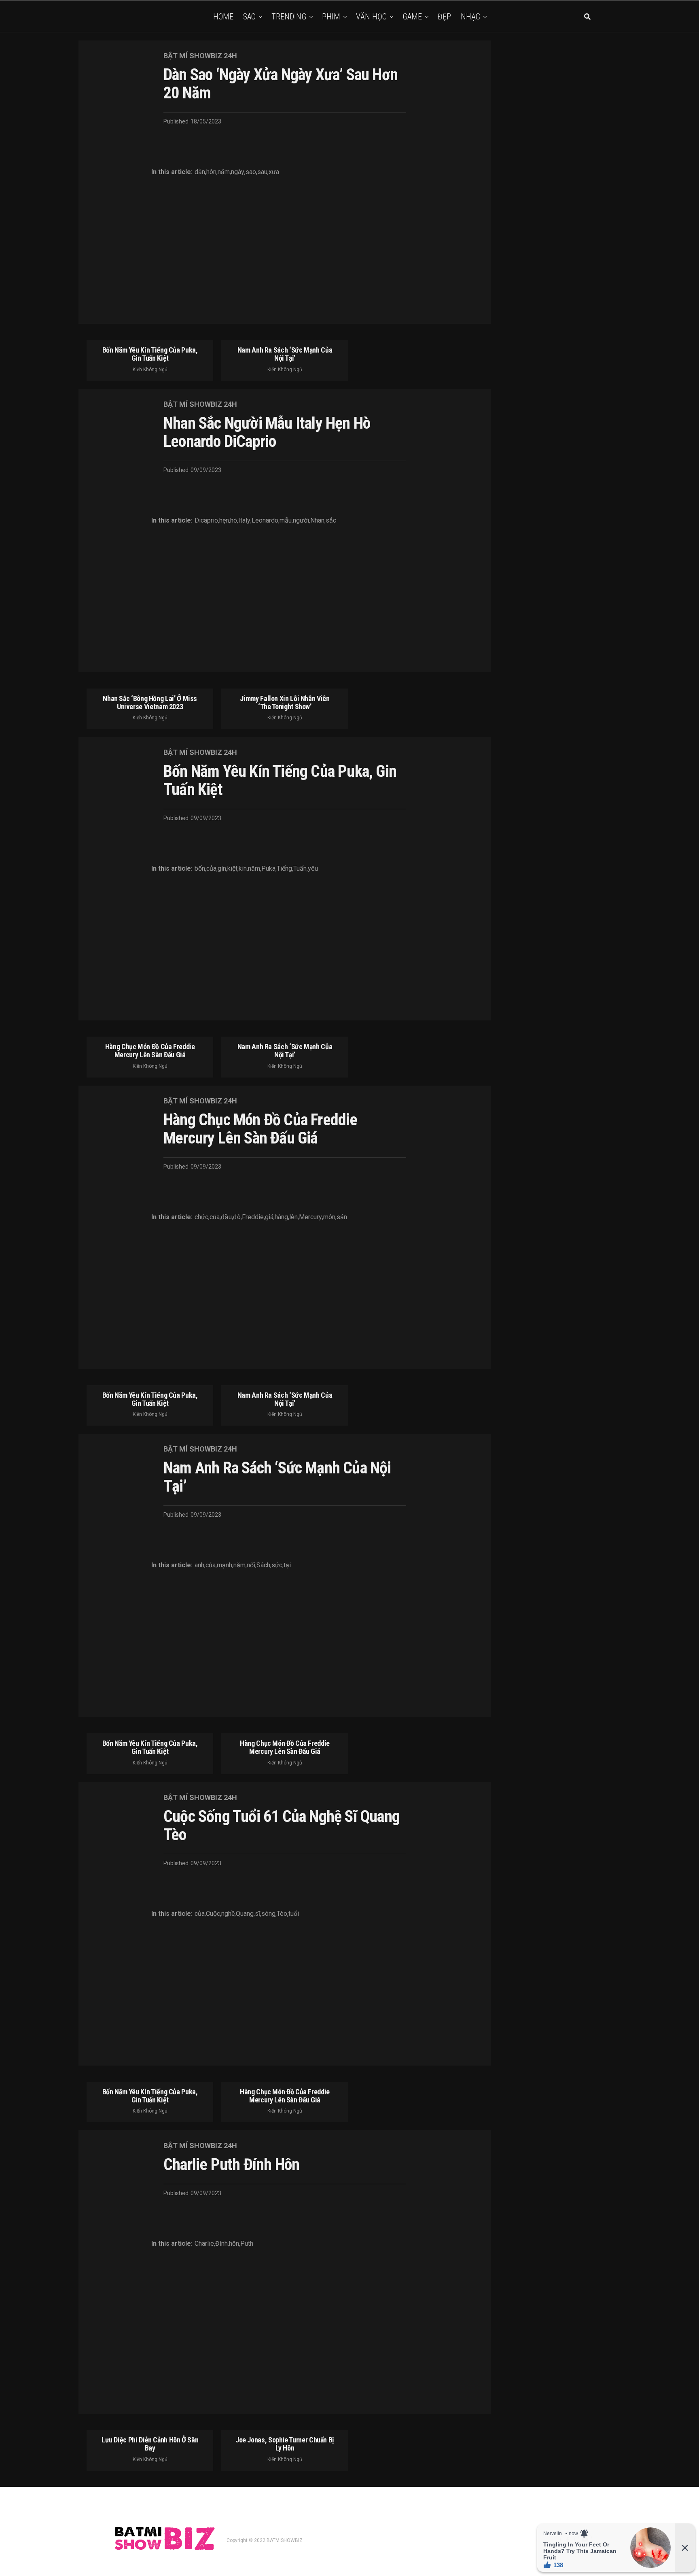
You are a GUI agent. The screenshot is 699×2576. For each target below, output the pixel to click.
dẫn (200, 172)
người (301, 521)
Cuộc (213, 1914)
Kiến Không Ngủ (150, 370)
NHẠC (470, 17)
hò (234, 521)
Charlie (204, 2244)
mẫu (286, 521)
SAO (249, 17)
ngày (238, 172)
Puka (268, 869)
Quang (245, 1914)
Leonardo (265, 521)
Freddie (253, 1217)
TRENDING (289, 17)
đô (237, 1217)
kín (243, 869)
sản (342, 1217)
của (211, 869)
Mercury (310, 1217)
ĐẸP (444, 17)
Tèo (282, 1914)
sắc (331, 521)
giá (269, 1217)
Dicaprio (206, 521)
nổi (251, 1565)
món (329, 1217)
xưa (274, 172)
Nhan (317, 521)
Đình (221, 2244)
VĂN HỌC (371, 17)
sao (251, 172)
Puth (247, 2244)
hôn (211, 172)
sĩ (257, 1914)
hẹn (224, 521)
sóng (268, 1914)
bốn (200, 869)
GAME (412, 17)
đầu (226, 1217)
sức (277, 1565)
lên (293, 1217)
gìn (222, 869)
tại (287, 1565)
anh (199, 1565)
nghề (228, 1914)
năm (224, 172)
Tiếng (284, 869)
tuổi (294, 1914)
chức (201, 1217)
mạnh (225, 1565)
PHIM (331, 17)
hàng (281, 1217)
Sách (263, 1565)
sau (262, 172)
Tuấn (300, 869)
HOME (223, 17)
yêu (313, 869)
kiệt (232, 869)
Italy (244, 521)
